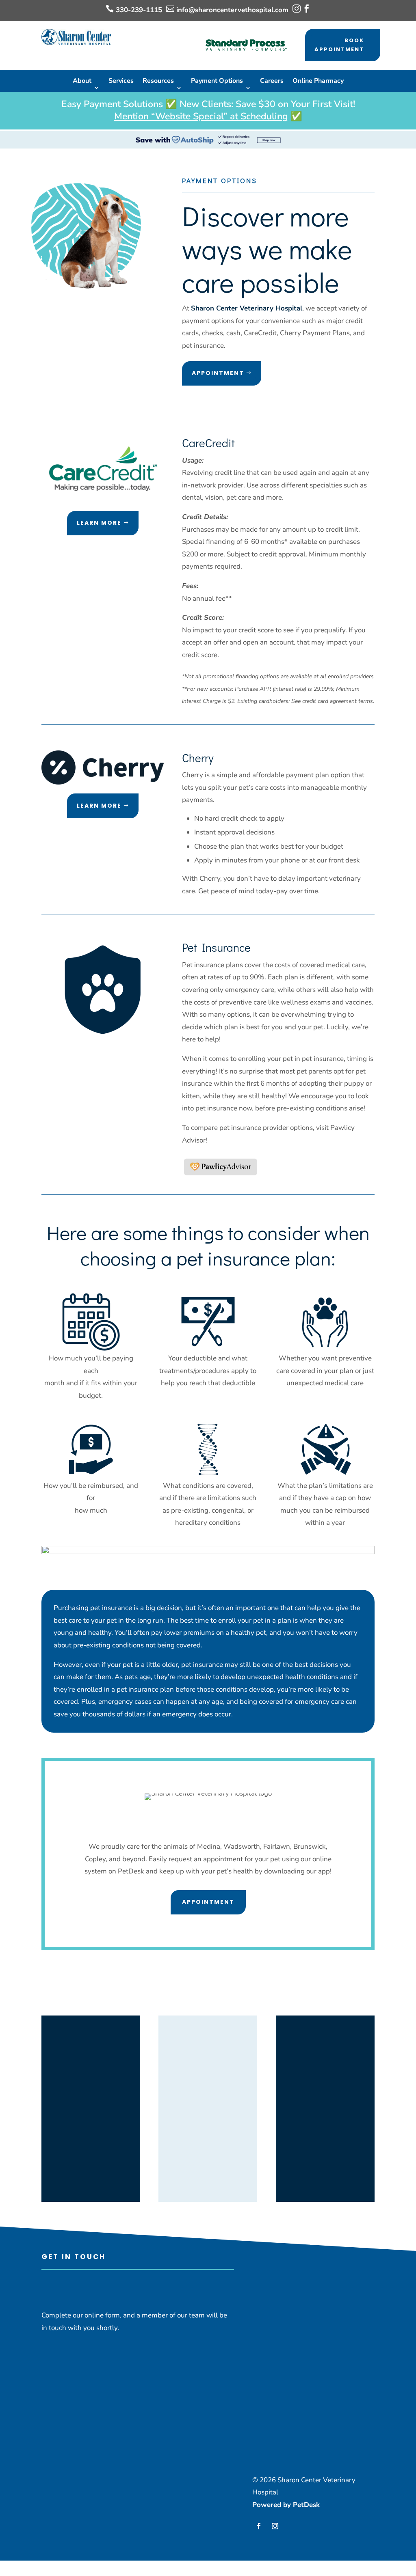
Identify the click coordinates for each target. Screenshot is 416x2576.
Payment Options (217, 81)
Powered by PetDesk (286, 2505)
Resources (158, 81)
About (82, 81)
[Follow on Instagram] (275, 2526)
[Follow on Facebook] (259, 2526)
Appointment (218, 373)
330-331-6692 (334, 2084)
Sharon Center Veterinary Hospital (247, 308)
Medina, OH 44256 (91, 2083)
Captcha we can (66, 2435)
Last (121, 2375)
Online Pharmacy (318, 81)
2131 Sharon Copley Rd (91, 2071)
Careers (272, 81)
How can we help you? (79, 2423)
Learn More (99, 523)
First (121, 2363)
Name (53, 2350)
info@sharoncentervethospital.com (232, 10)
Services (121, 81)
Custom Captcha (69, 2448)
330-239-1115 (139, 10)
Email (53, 2387)
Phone (51, 2400)
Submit (63, 2500)
